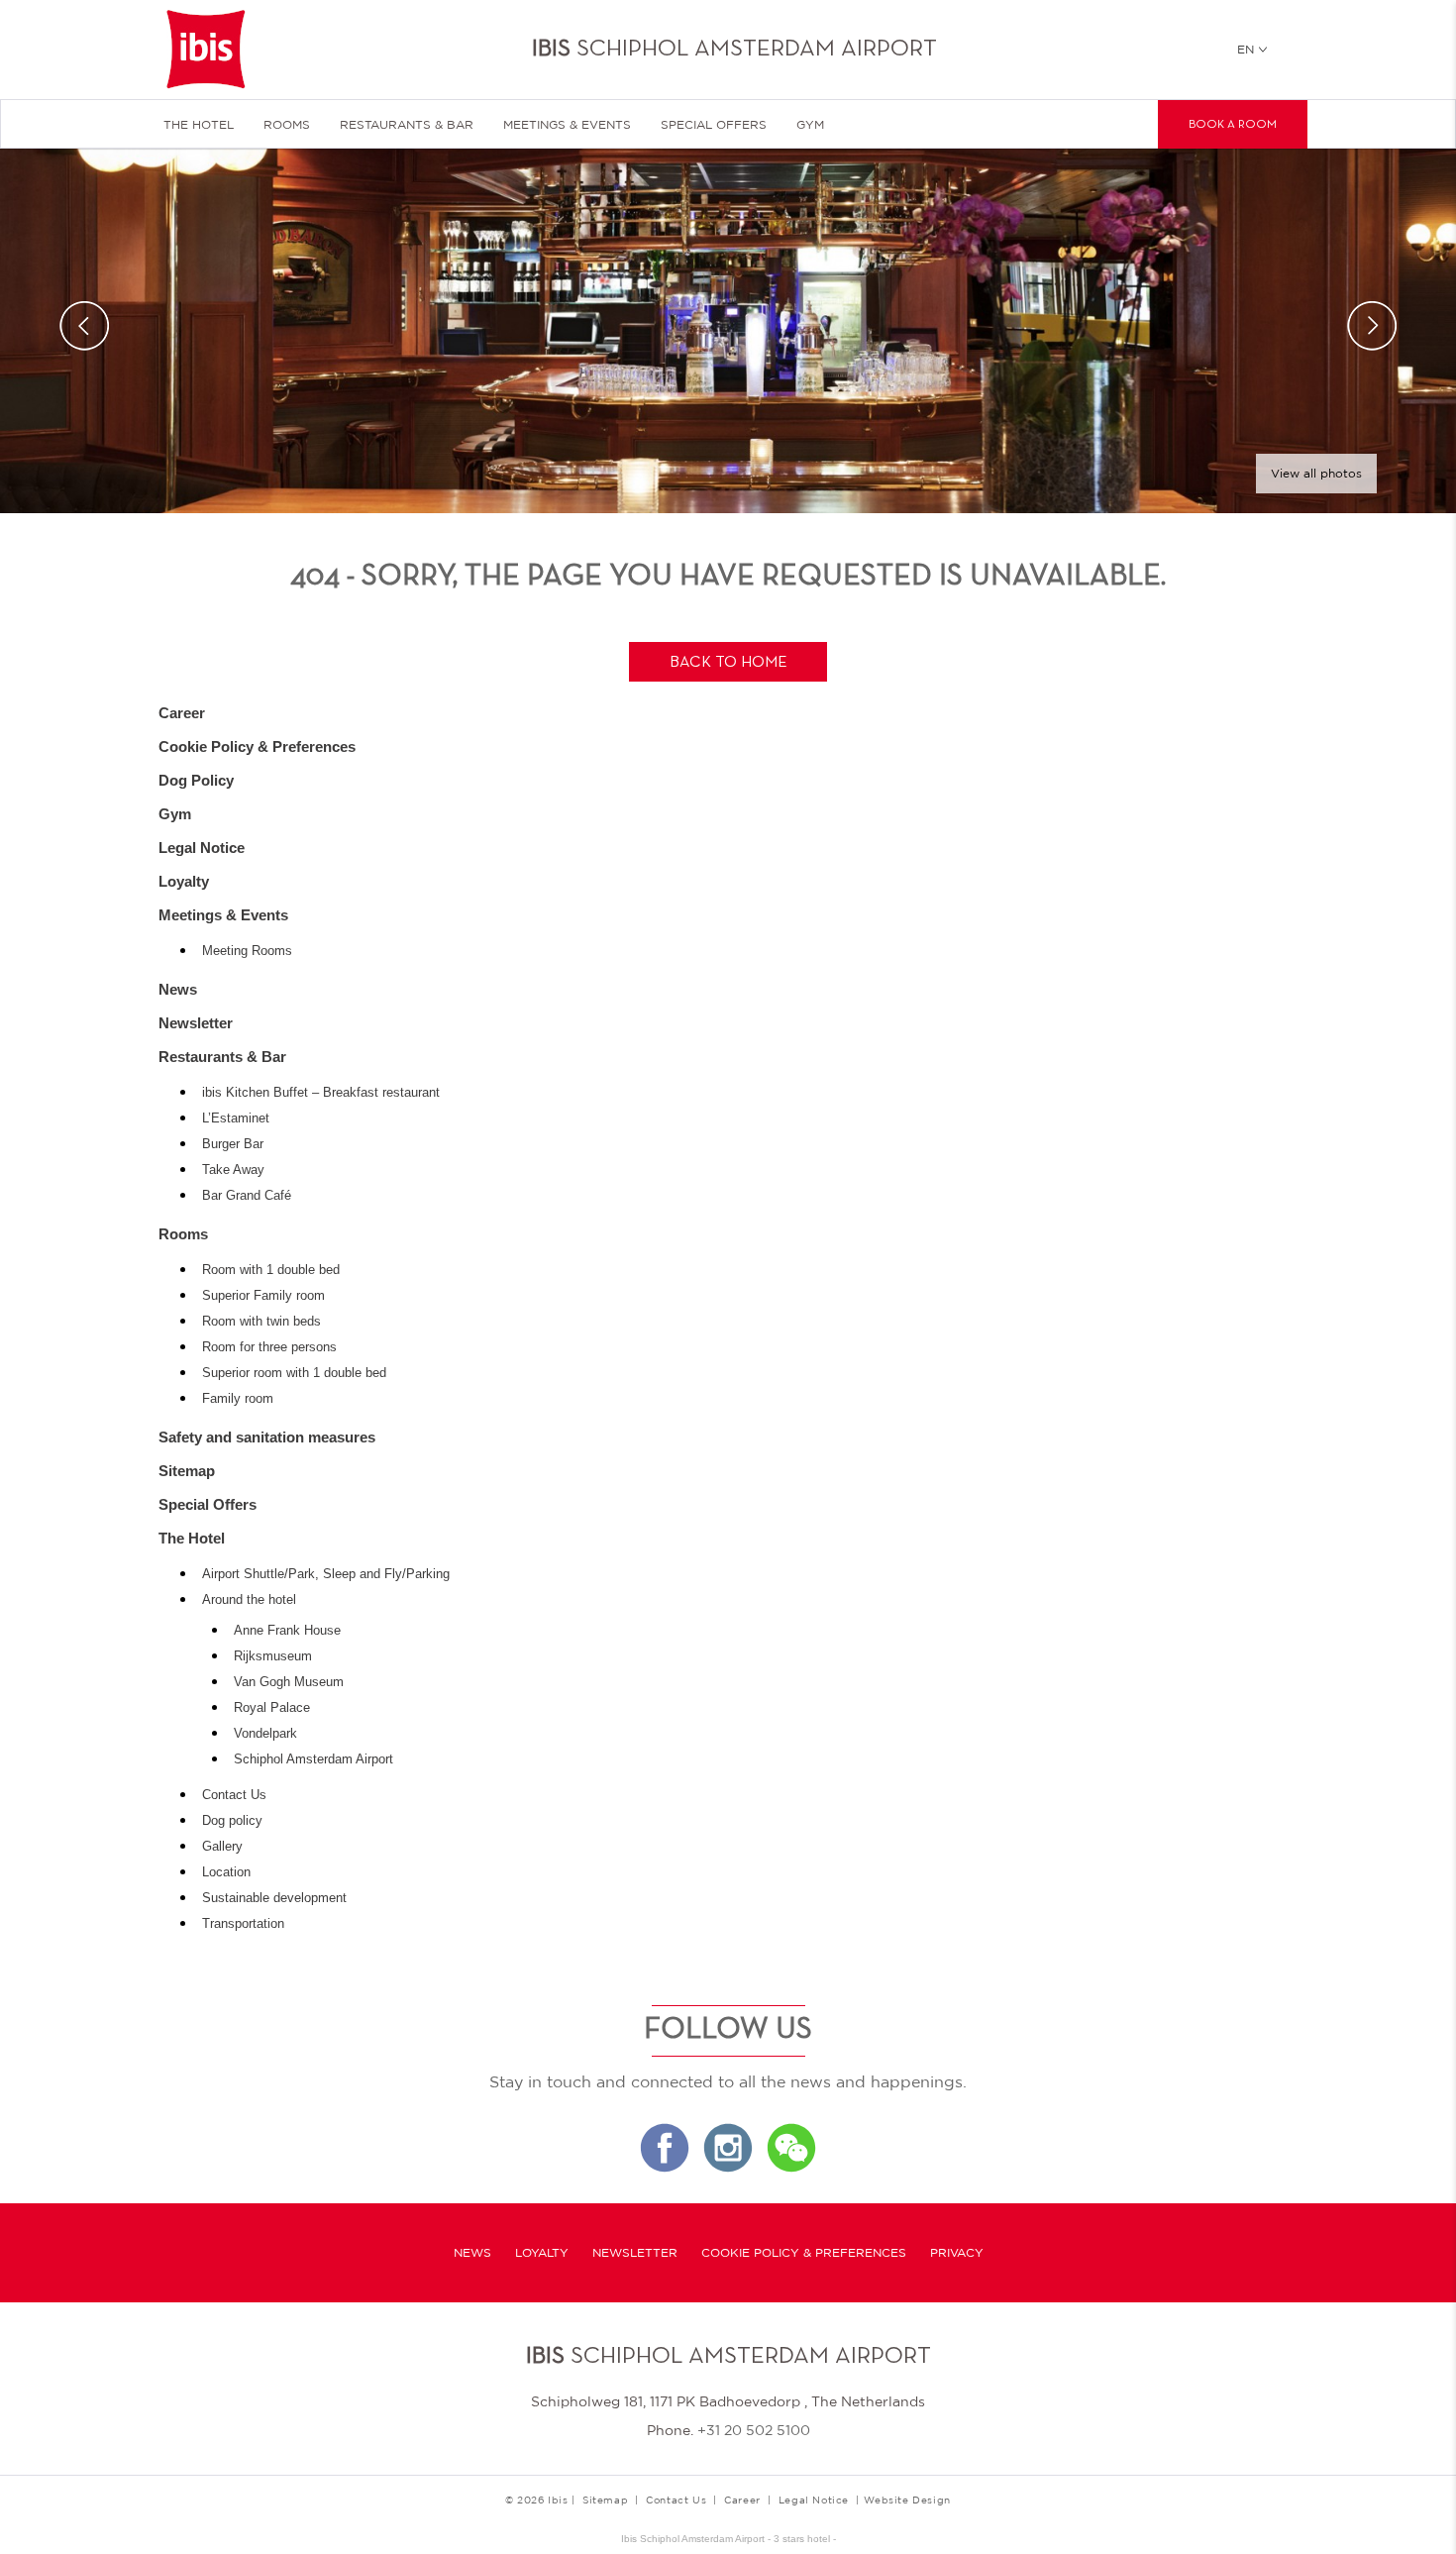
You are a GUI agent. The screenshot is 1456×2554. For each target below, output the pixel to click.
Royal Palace (272, 1708)
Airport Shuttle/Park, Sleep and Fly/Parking (326, 1574)
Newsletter (196, 1023)
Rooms (287, 125)
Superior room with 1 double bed (294, 1373)
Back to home (728, 663)
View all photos (1316, 474)
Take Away (233, 1170)
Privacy (957, 2253)
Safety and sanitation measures (267, 1437)
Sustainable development (274, 1898)
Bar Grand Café (247, 1196)
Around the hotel (249, 1600)
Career (182, 713)
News (178, 989)
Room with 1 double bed (271, 1270)
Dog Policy (196, 780)
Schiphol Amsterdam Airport (313, 1759)
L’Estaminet (236, 1118)
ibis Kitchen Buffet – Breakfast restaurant (321, 1093)
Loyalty (184, 881)
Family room (238, 1399)
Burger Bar (233, 1144)
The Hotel (199, 125)
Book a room (1233, 125)
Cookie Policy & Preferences (257, 746)
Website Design (907, 2500)
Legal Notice (202, 848)
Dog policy (232, 1821)
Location (226, 1872)
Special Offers (714, 125)
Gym (810, 125)
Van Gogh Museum (289, 1682)
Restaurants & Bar (407, 125)
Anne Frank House (287, 1631)
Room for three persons (269, 1347)
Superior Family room (263, 1296)
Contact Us (234, 1795)
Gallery (222, 1847)
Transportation (243, 1924)
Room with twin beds (261, 1322)
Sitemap (187, 1471)
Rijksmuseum (273, 1656)
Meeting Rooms (247, 951)
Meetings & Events (567, 125)
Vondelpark (265, 1734)
